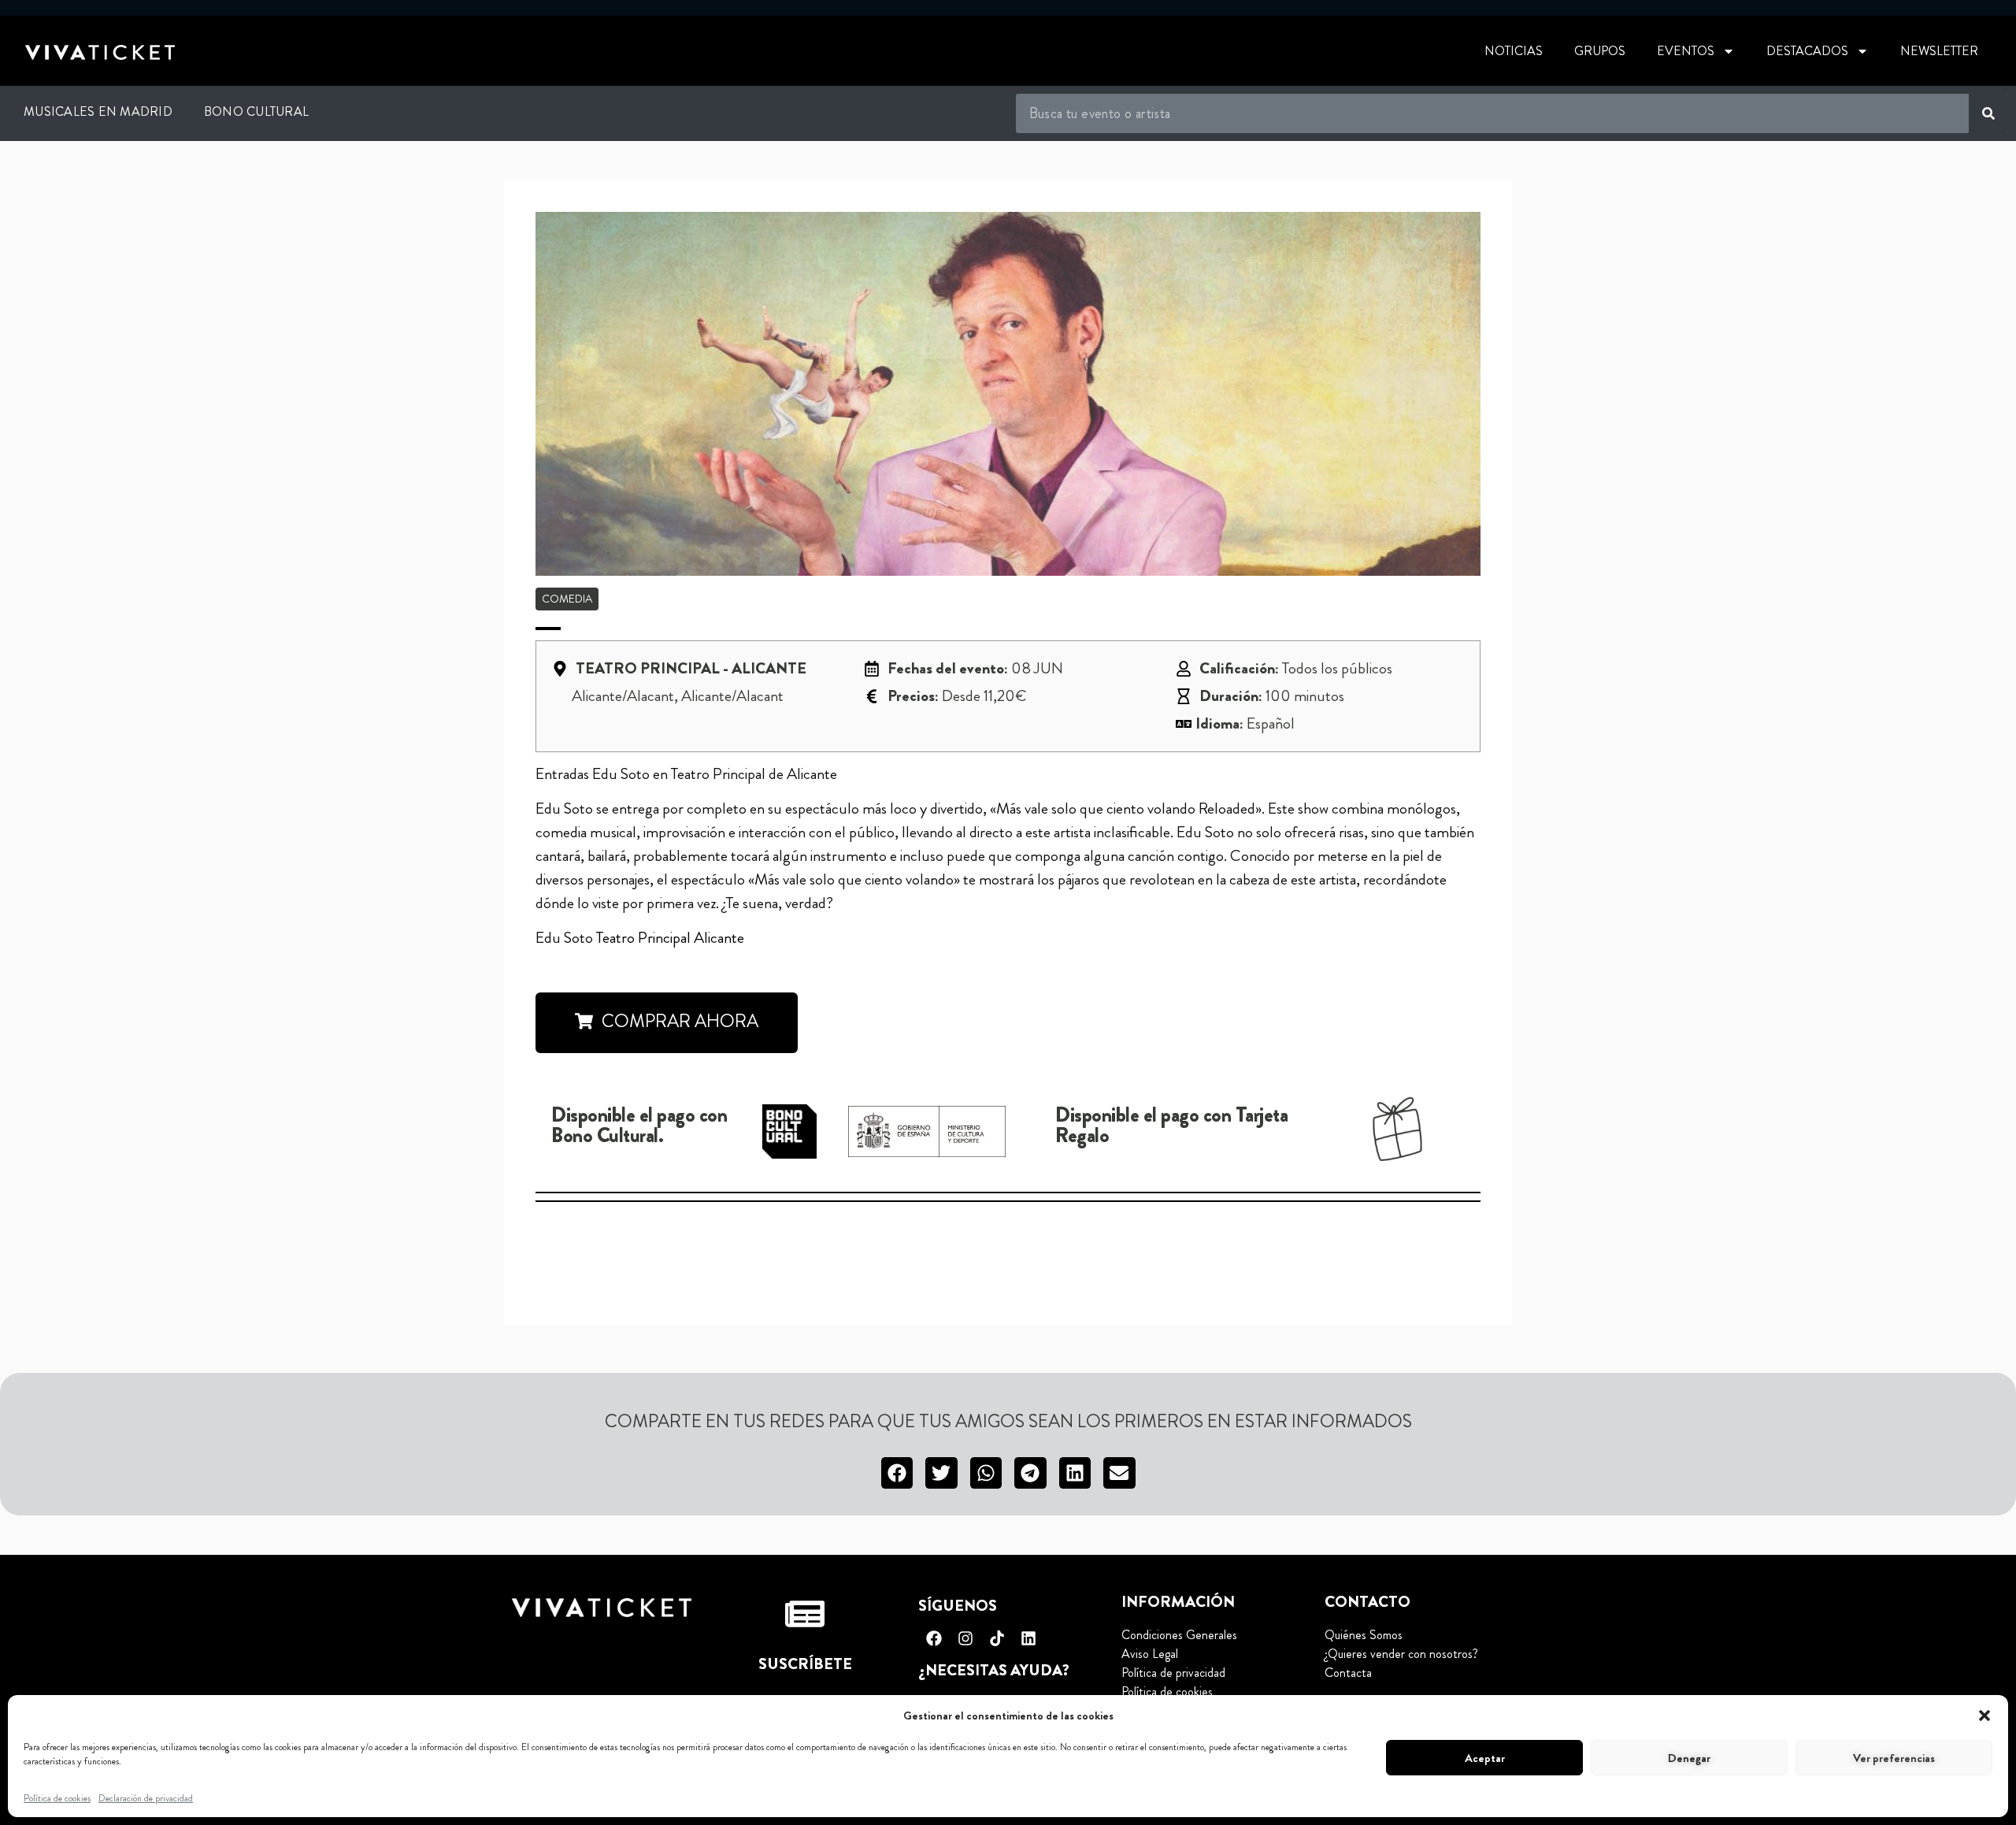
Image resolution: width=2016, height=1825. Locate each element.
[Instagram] (965, 1638)
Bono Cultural (256, 111)
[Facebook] (934, 1638)
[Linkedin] (1028, 1638)
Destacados (1807, 51)
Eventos (1686, 51)
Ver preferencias (1894, 1758)
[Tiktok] (997, 1638)
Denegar (1689, 1758)
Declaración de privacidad (146, 1798)
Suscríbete (805, 1664)
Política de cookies (57, 1798)
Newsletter (1939, 51)
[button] (1984, 1716)
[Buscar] (1988, 113)
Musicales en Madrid (98, 111)
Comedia (567, 599)
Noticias (1514, 51)
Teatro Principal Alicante (669, 938)
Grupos (1600, 51)
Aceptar (1485, 1758)
